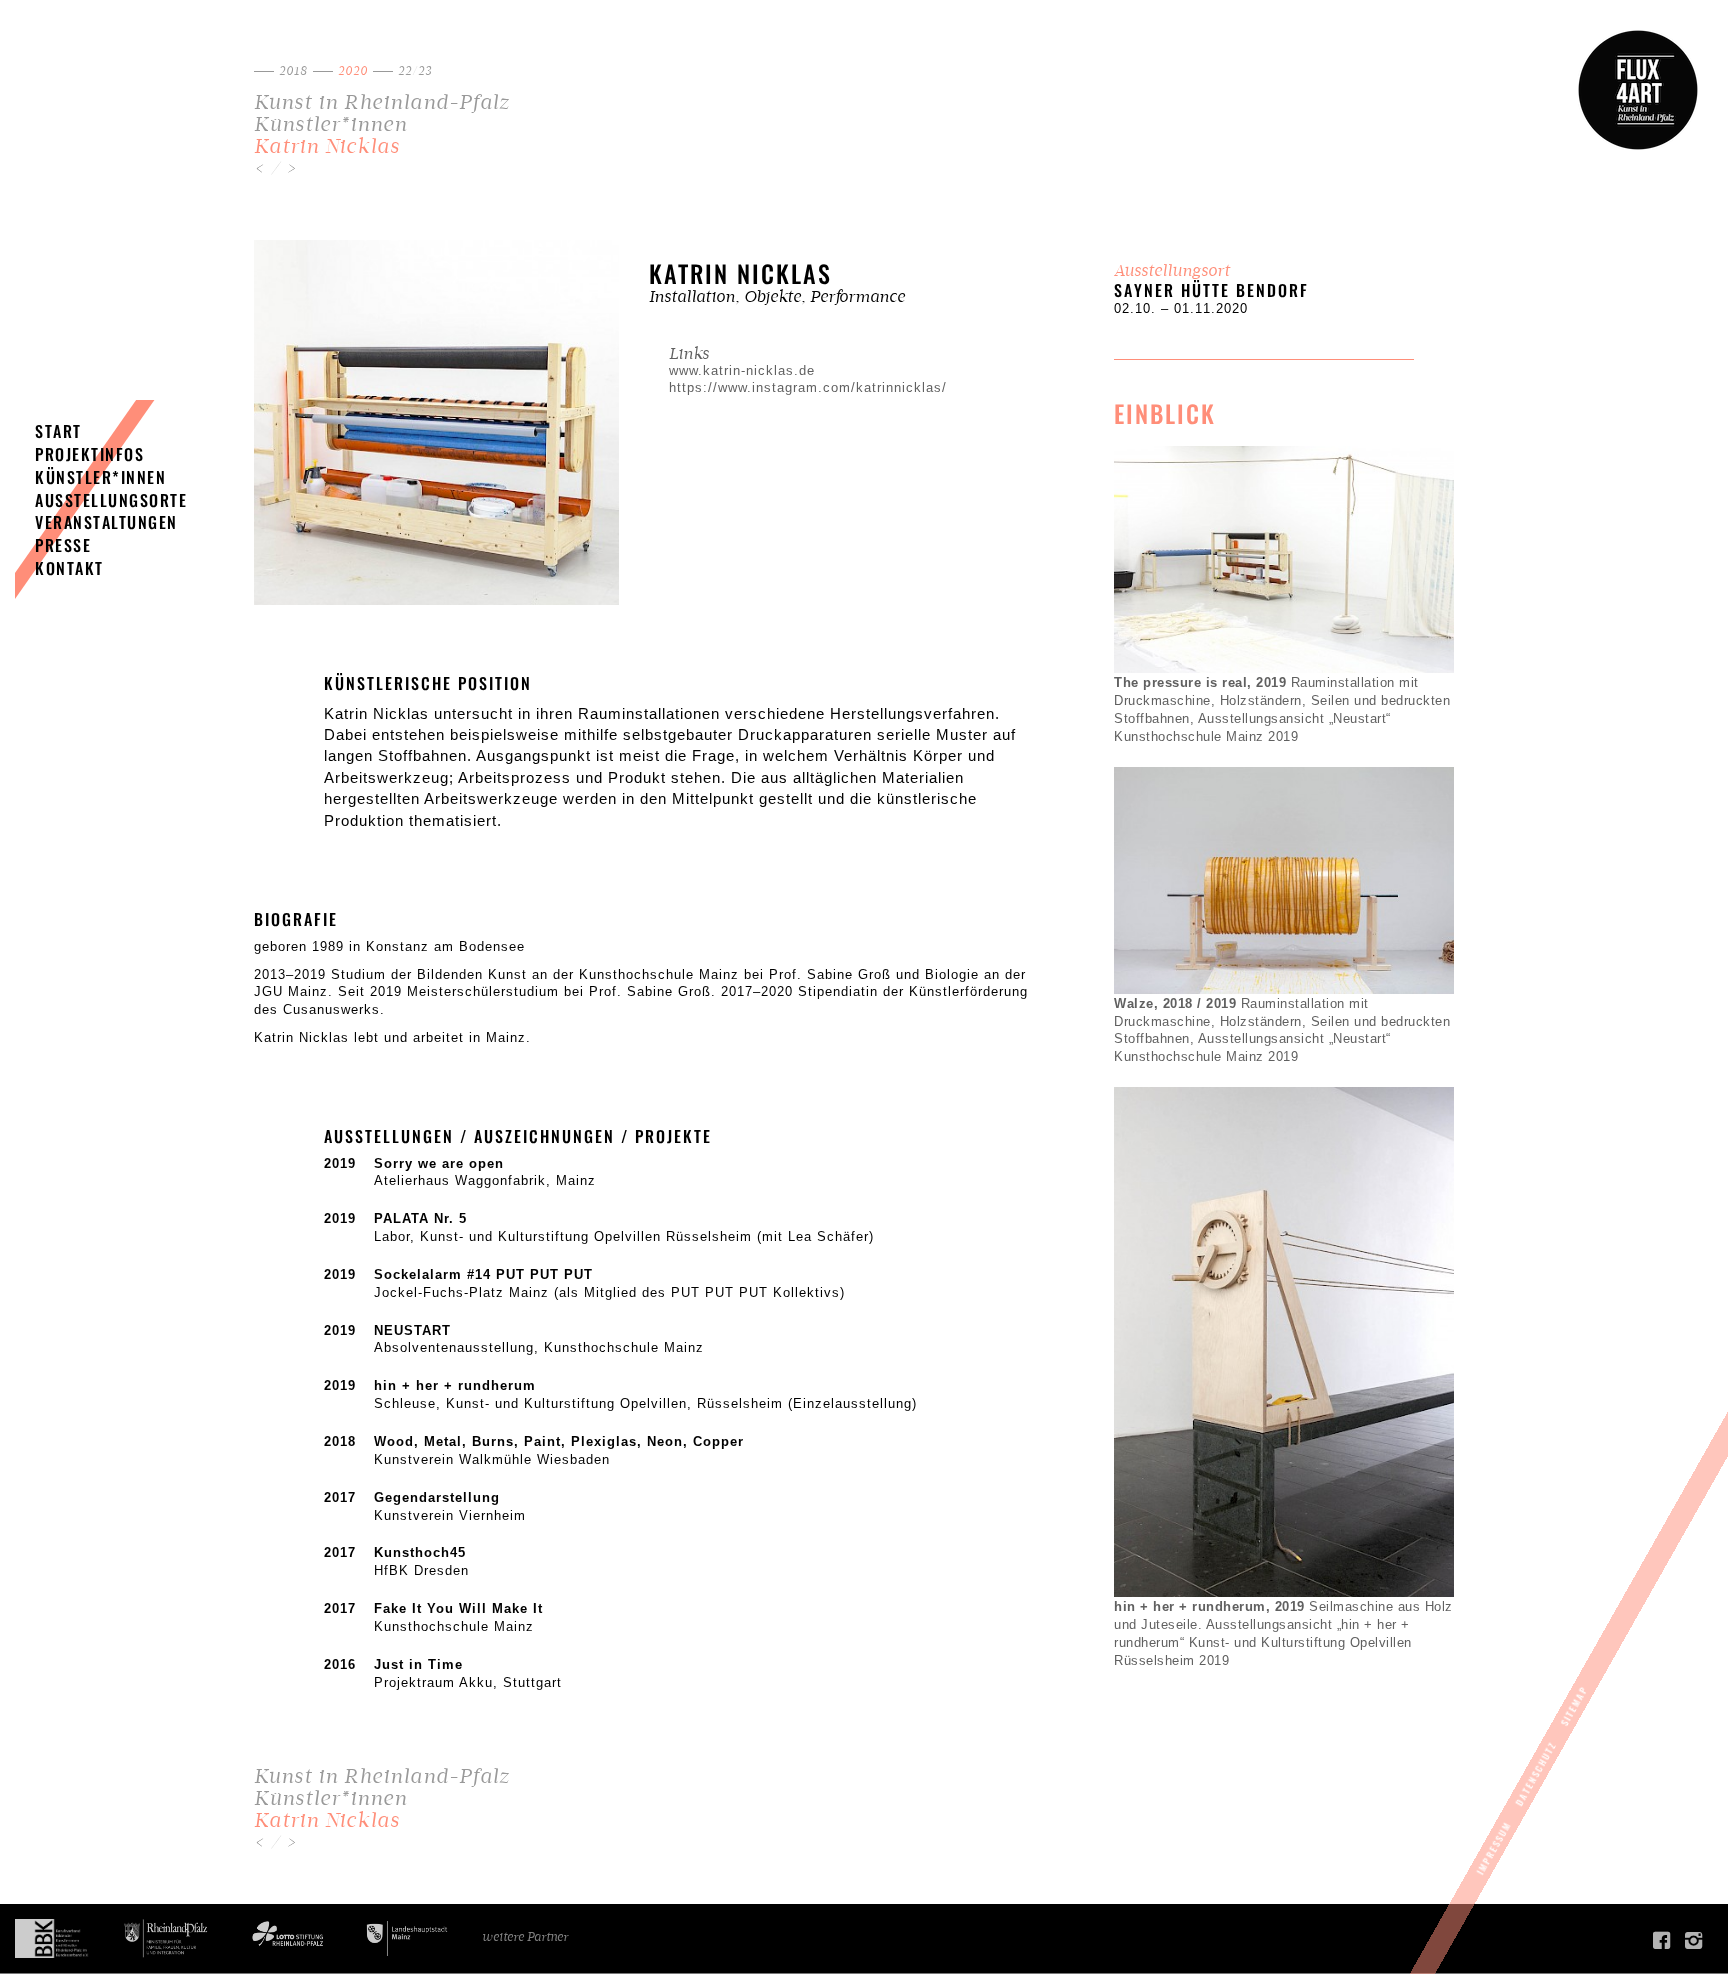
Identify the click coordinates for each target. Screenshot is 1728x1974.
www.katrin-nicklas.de (742, 371)
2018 (293, 71)
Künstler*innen (330, 124)
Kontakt (69, 568)
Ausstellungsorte (111, 500)
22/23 (415, 71)
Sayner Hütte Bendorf (1211, 290)
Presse (63, 545)
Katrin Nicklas (327, 146)
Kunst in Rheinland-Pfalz (382, 102)
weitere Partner (525, 1937)
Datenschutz (1536, 1774)
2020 (353, 71)
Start (58, 431)
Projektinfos (89, 454)
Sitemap (1574, 1705)
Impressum (1493, 1848)
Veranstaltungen (106, 522)
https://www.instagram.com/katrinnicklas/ (808, 388)
